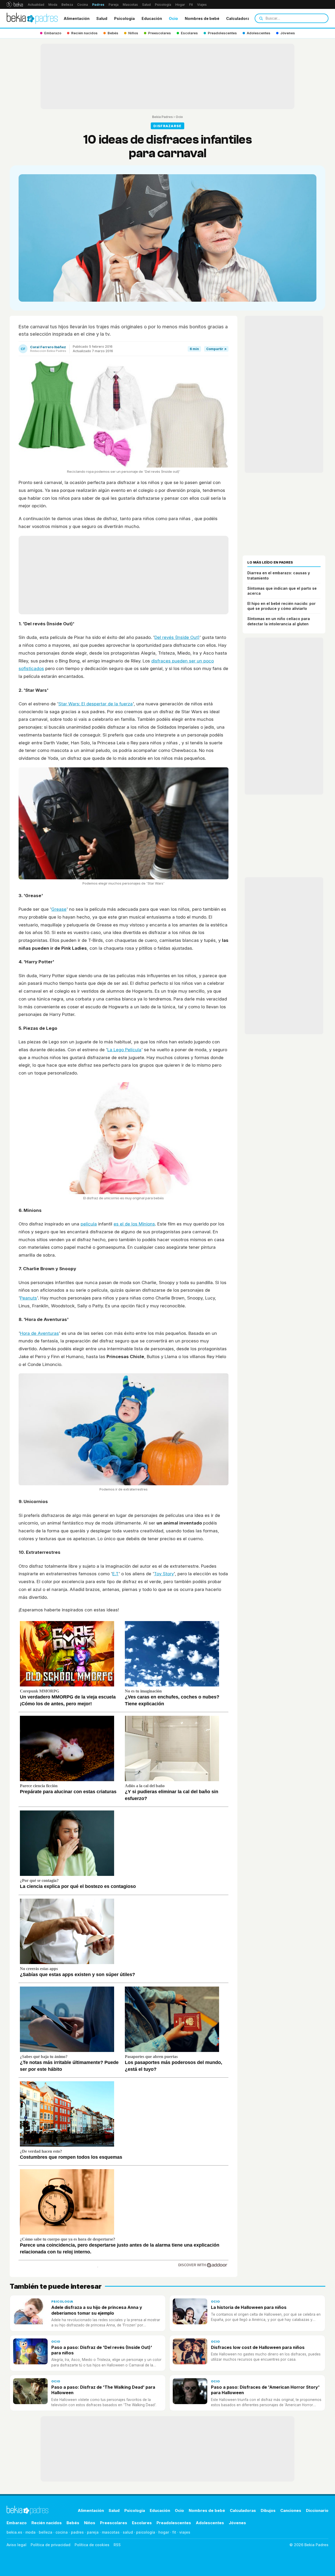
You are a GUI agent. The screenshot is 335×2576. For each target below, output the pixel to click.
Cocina (83, 5)
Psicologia (124, 18)
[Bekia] (15, 4)
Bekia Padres (162, 117)
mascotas (111, 2532)
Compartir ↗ (216, 349)
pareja (93, 2532)
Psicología (163, 5)
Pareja (114, 5)
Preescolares (114, 2523)
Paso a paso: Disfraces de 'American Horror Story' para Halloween (265, 2390)
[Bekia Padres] (32, 18)
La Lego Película (124, 1050)
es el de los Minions (134, 1224)
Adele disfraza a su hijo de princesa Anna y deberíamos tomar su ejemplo (97, 2310)
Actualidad (36, 5)
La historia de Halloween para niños (249, 2307)
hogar (164, 2532)
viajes (185, 2532)
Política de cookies (92, 2545)
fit (174, 2532)
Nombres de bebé (202, 18)
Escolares (142, 2523)
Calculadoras (239, 18)
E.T (115, 1574)
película (89, 1224)
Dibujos (268, 2510)
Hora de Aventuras (39, 1333)
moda (30, 2532)
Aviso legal (16, 2545)
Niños (90, 2523)
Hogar (180, 5)
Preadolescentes (174, 2523)
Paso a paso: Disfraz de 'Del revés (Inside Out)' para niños (102, 2350)
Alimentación (77, 18)
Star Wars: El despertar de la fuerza (96, 704)
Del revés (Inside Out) (177, 637)
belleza (46, 2532)
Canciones (291, 2510)
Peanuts (28, 1298)
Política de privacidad (51, 2545)
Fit (191, 5)
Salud (146, 5)
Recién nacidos (47, 2523)
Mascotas (130, 5)
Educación (152, 18)
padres (77, 2532)
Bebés (73, 2523)
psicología (146, 2532)
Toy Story (164, 1574)
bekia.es (14, 2532)
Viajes (202, 5)
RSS (117, 2545)
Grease (59, 909)
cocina (62, 2532)
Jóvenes (237, 2523)
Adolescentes (210, 2523)
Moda (53, 5)
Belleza (67, 5)
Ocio (173, 18)
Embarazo (17, 2523)
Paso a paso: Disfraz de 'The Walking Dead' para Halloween (103, 2390)
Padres (98, 5)
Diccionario (317, 2510)
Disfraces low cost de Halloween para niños (258, 2347)
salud (128, 2532)
